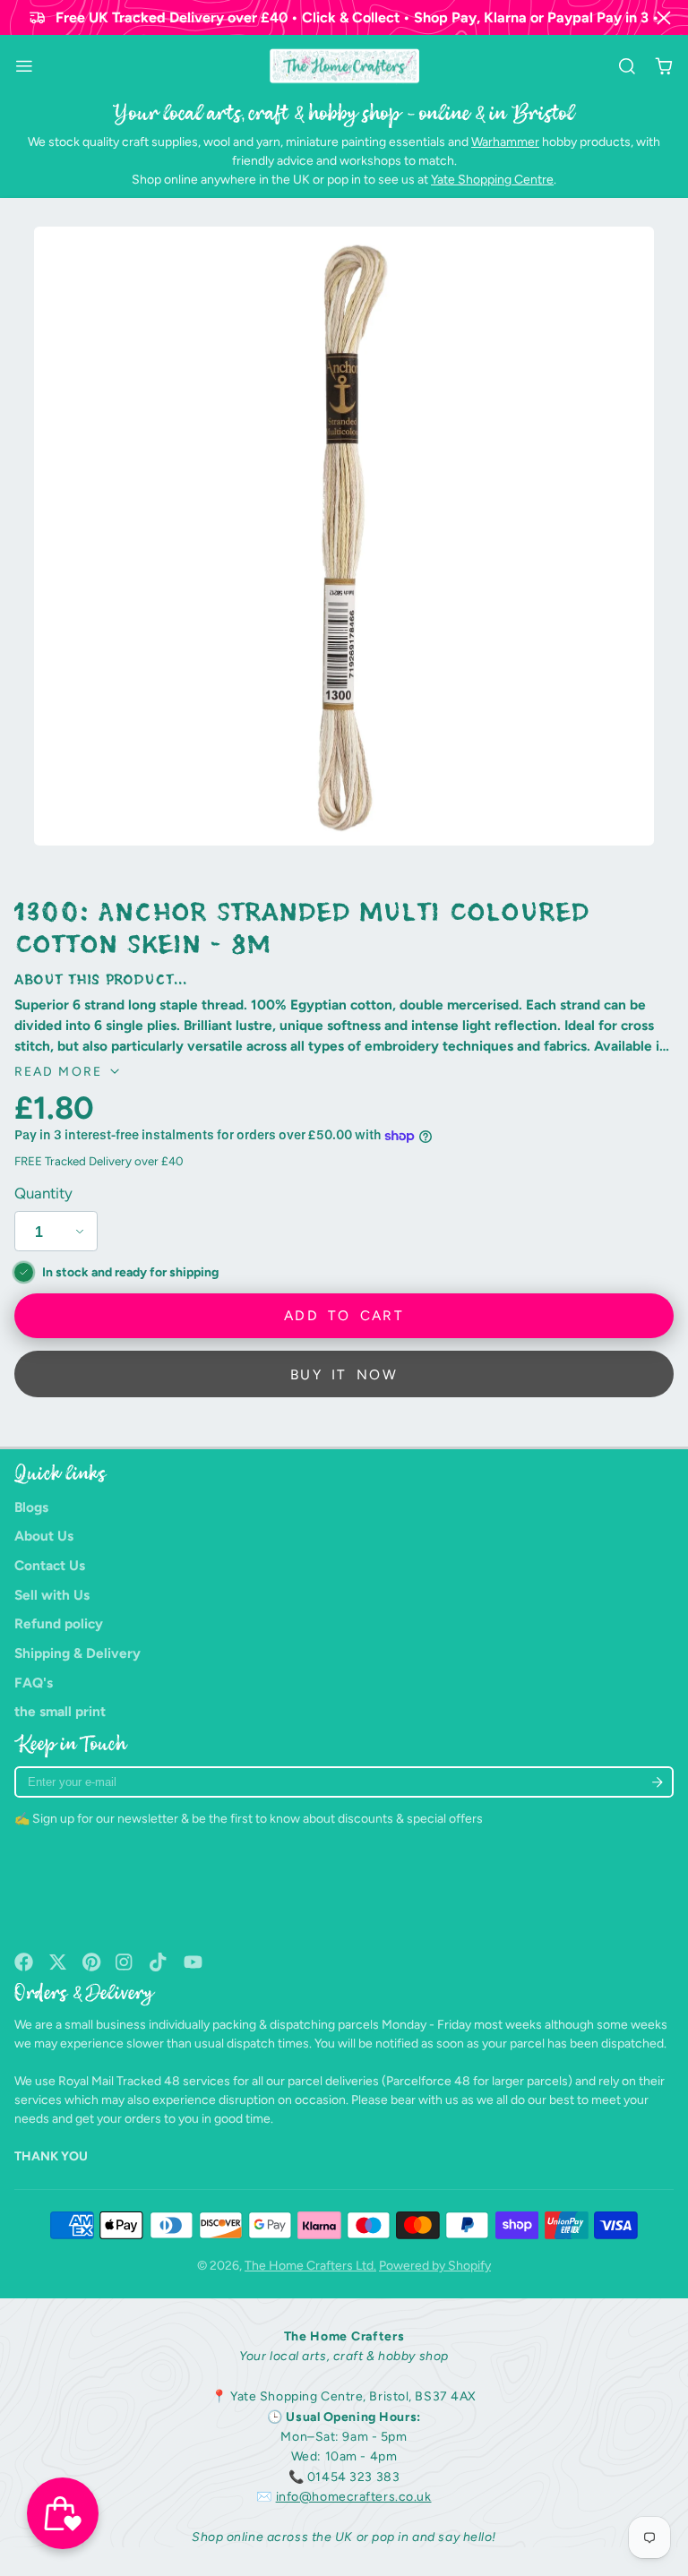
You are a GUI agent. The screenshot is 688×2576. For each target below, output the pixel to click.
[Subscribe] (657, 1782)
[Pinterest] (92, 1962)
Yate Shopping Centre (492, 180)
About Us (44, 1536)
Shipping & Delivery (77, 1653)
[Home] (344, 66)
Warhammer (505, 142)
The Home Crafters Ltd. (310, 2266)
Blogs (31, 1507)
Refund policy (59, 1623)
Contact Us (50, 1565)
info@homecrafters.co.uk (354, 2497)
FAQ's (34, 1683)
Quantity (43, 1193)
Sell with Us (52, 1595)
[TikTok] (159, 1962)
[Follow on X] (58, 1962)
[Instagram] (125, 1962)
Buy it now (344, 1374)
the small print (60, 1711)
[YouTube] (193, 1962)
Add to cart (344, 1315)
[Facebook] (24, 1962)
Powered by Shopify (435, 2266)
